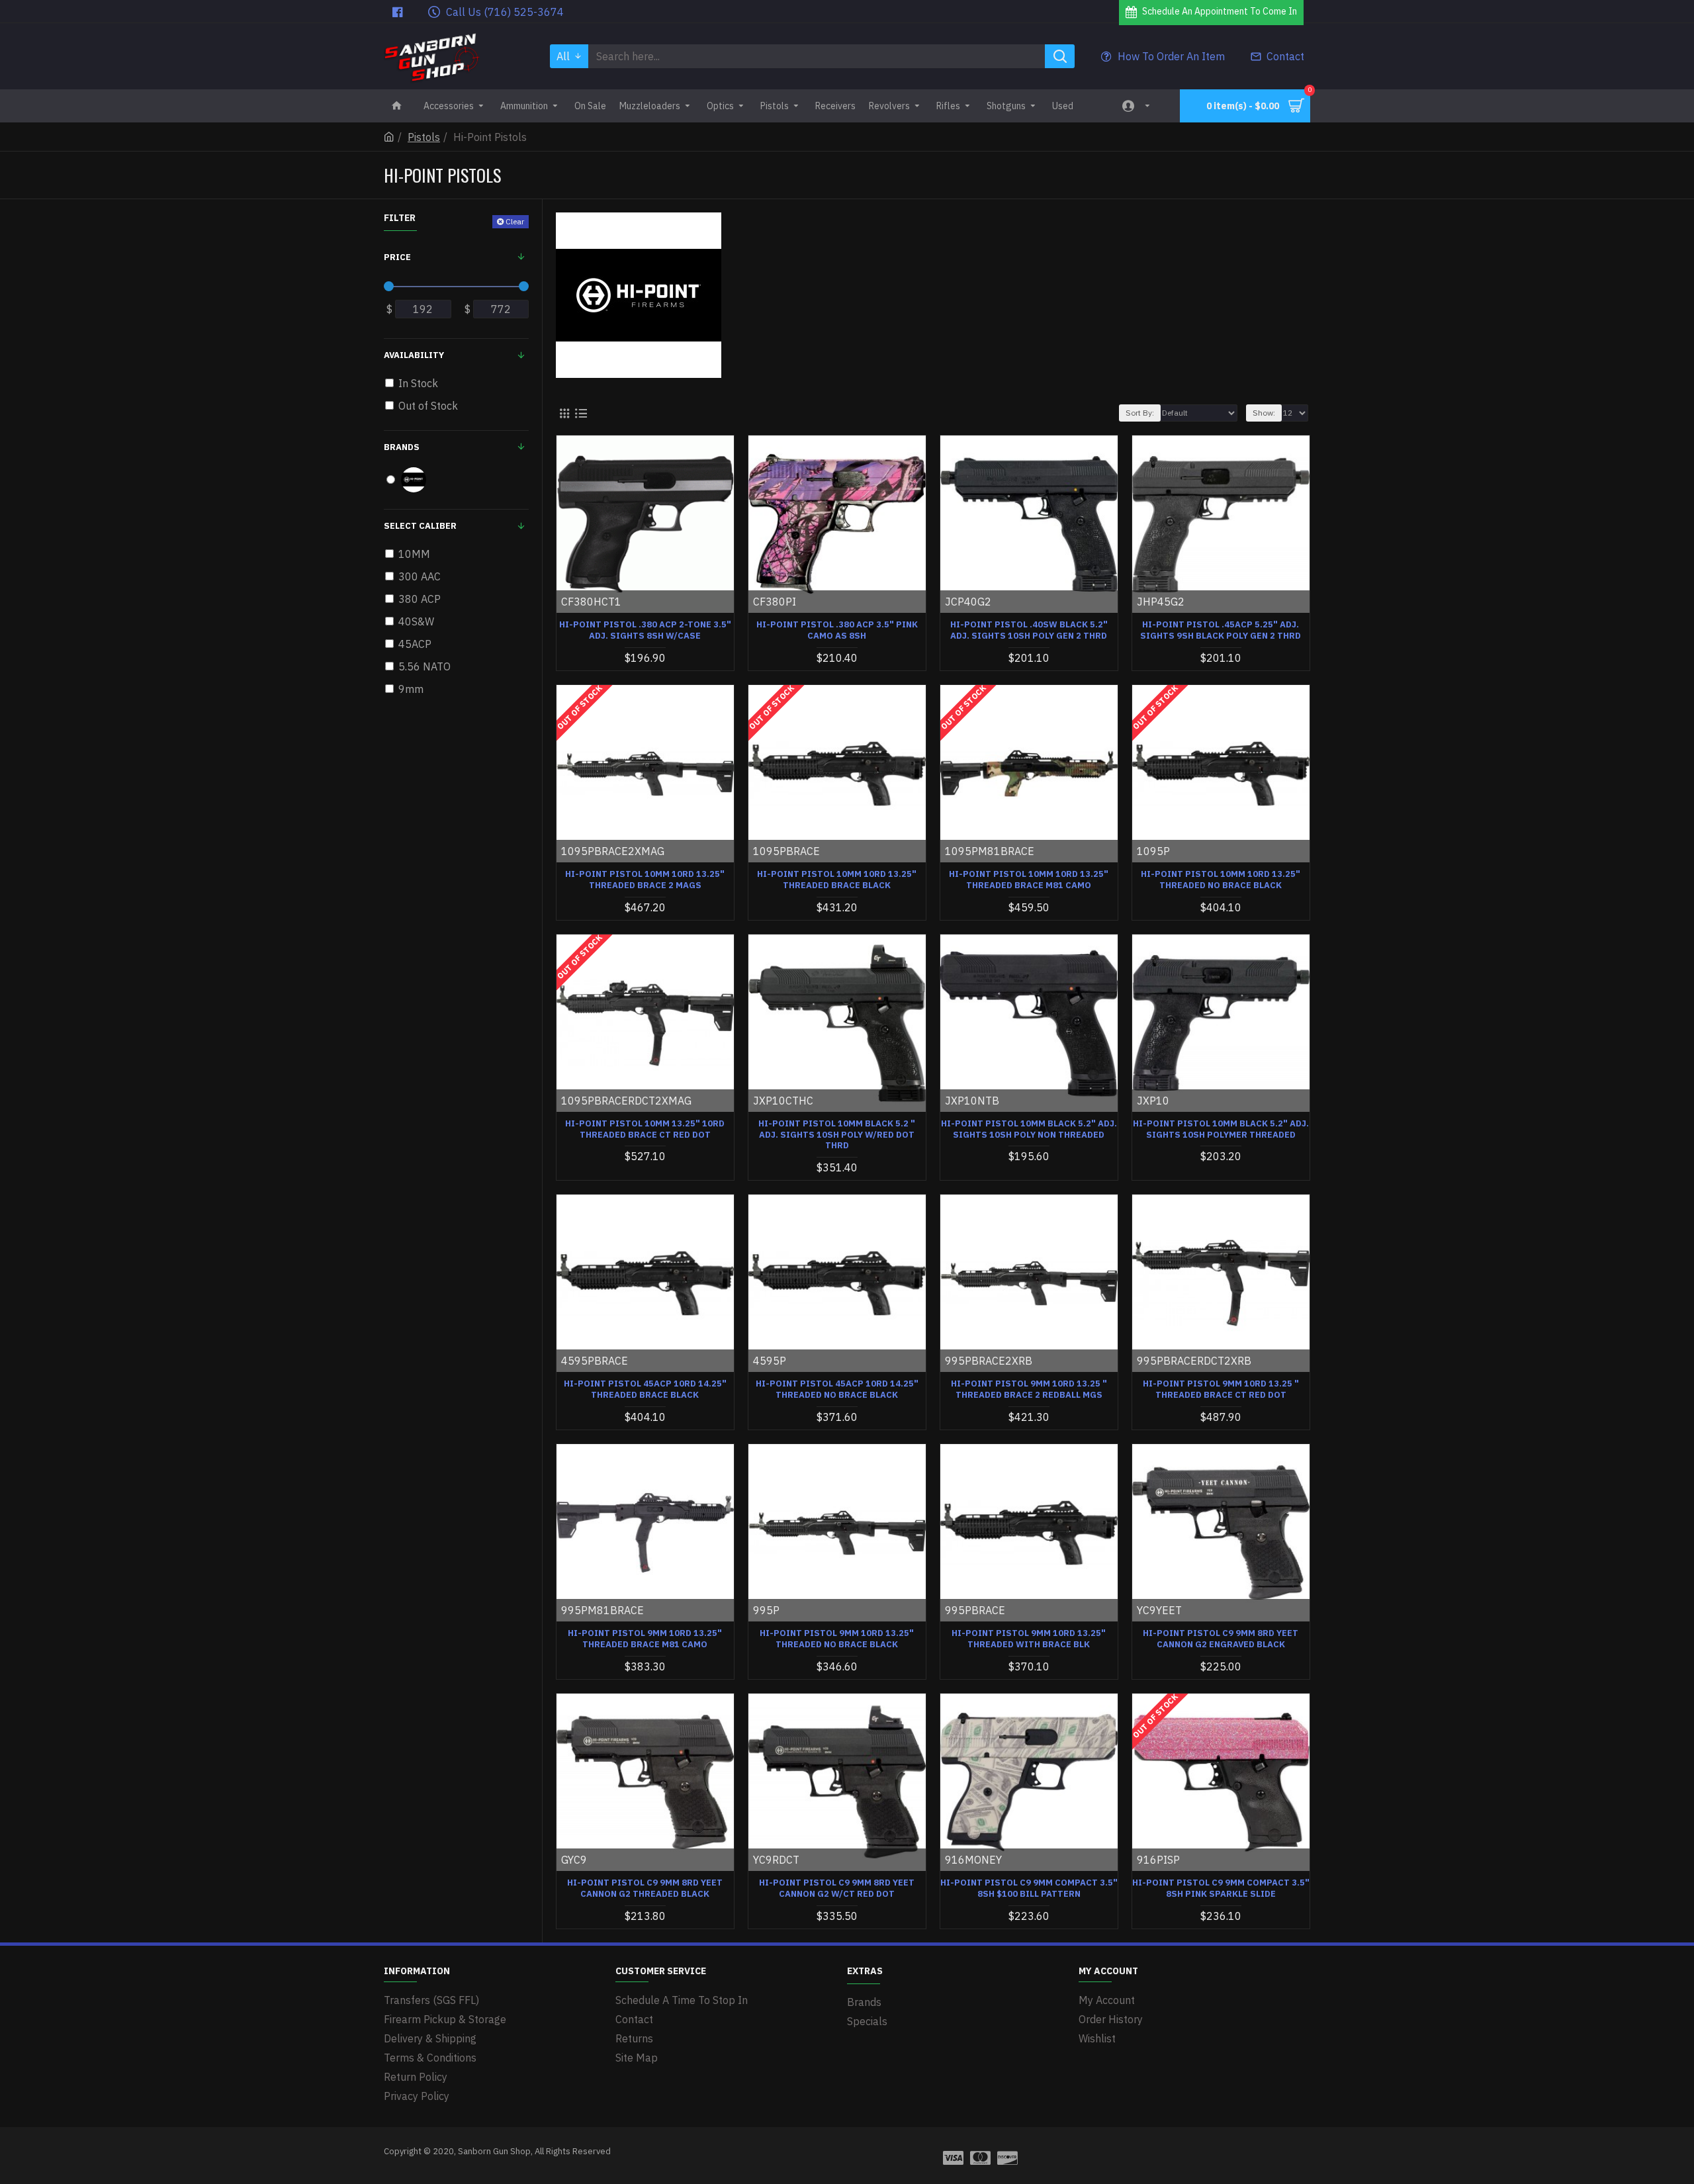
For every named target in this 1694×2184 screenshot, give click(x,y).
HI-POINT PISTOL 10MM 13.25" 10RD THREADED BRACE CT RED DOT (645, 1129)
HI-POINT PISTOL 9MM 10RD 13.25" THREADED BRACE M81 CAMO (645, 1639)
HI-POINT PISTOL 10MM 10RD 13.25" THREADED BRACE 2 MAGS (645, 880)
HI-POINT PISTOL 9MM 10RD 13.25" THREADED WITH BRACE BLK (1029, 1639)
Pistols (424, 137)
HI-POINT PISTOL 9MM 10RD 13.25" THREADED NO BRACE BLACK (837, 1639)
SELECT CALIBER (420, 526)
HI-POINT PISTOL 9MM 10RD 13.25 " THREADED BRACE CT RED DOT (1221, 1389)
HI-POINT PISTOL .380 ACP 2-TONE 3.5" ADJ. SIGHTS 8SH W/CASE (645, 630)
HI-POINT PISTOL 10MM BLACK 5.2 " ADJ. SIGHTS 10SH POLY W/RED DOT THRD (837, 1135)
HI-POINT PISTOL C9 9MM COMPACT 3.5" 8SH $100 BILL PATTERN (1029, 1888)
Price (397, 257)
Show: (1264, 413)
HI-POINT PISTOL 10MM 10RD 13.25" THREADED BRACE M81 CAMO (1029, 880)
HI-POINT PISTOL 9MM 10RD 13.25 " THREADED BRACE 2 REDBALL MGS (1029, 1389)
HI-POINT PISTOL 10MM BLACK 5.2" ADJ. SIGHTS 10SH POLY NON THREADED (1029, 1129)
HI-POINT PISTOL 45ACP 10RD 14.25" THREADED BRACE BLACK (645, 1389)
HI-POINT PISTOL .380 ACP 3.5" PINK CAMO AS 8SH (837, 630)
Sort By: (1140, 413)
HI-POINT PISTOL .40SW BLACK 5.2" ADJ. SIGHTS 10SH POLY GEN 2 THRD (1029, 630)
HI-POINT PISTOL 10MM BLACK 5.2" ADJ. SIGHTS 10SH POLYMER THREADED (1221, 1129)
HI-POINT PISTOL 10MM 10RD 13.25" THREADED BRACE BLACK (837, 880)
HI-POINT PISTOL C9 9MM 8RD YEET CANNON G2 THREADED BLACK (645, 1888)
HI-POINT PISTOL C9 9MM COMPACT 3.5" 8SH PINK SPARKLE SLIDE (1221, 1888)
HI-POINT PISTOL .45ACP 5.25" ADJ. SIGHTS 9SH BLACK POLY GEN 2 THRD (1221, 630)
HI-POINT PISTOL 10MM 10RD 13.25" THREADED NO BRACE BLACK (1221, 880)
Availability (414, 355)
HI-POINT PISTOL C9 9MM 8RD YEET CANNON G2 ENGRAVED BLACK (1221, 1639)
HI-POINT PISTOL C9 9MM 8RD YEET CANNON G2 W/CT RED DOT (837, 1888)
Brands (402, 447)
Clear (515, 221)
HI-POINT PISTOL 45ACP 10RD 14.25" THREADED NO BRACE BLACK (837, 1389)
